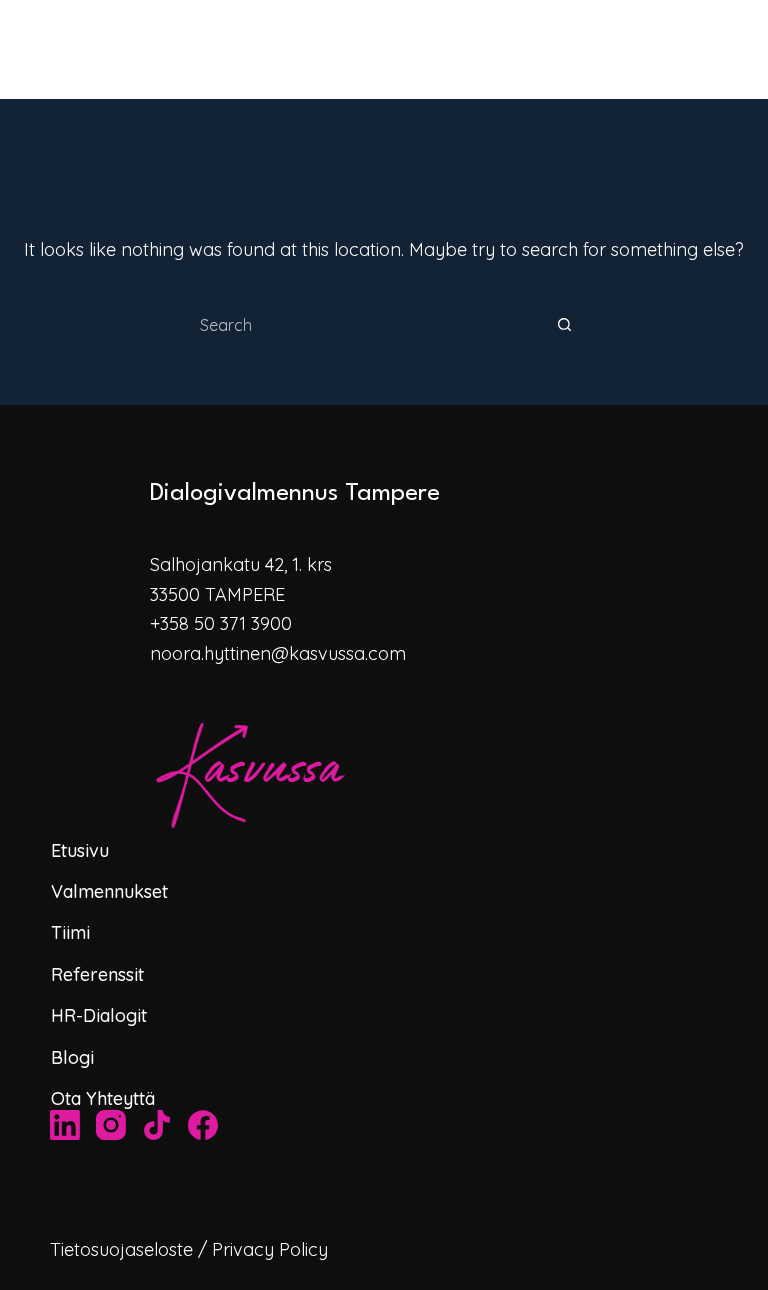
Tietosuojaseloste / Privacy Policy (189, 1249)
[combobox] (365, 325)
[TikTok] (157, 1125)
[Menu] (759, 50)
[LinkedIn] (65, 1125)
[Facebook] (203, 1125)
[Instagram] (111, 1125)
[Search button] (564, 325)
